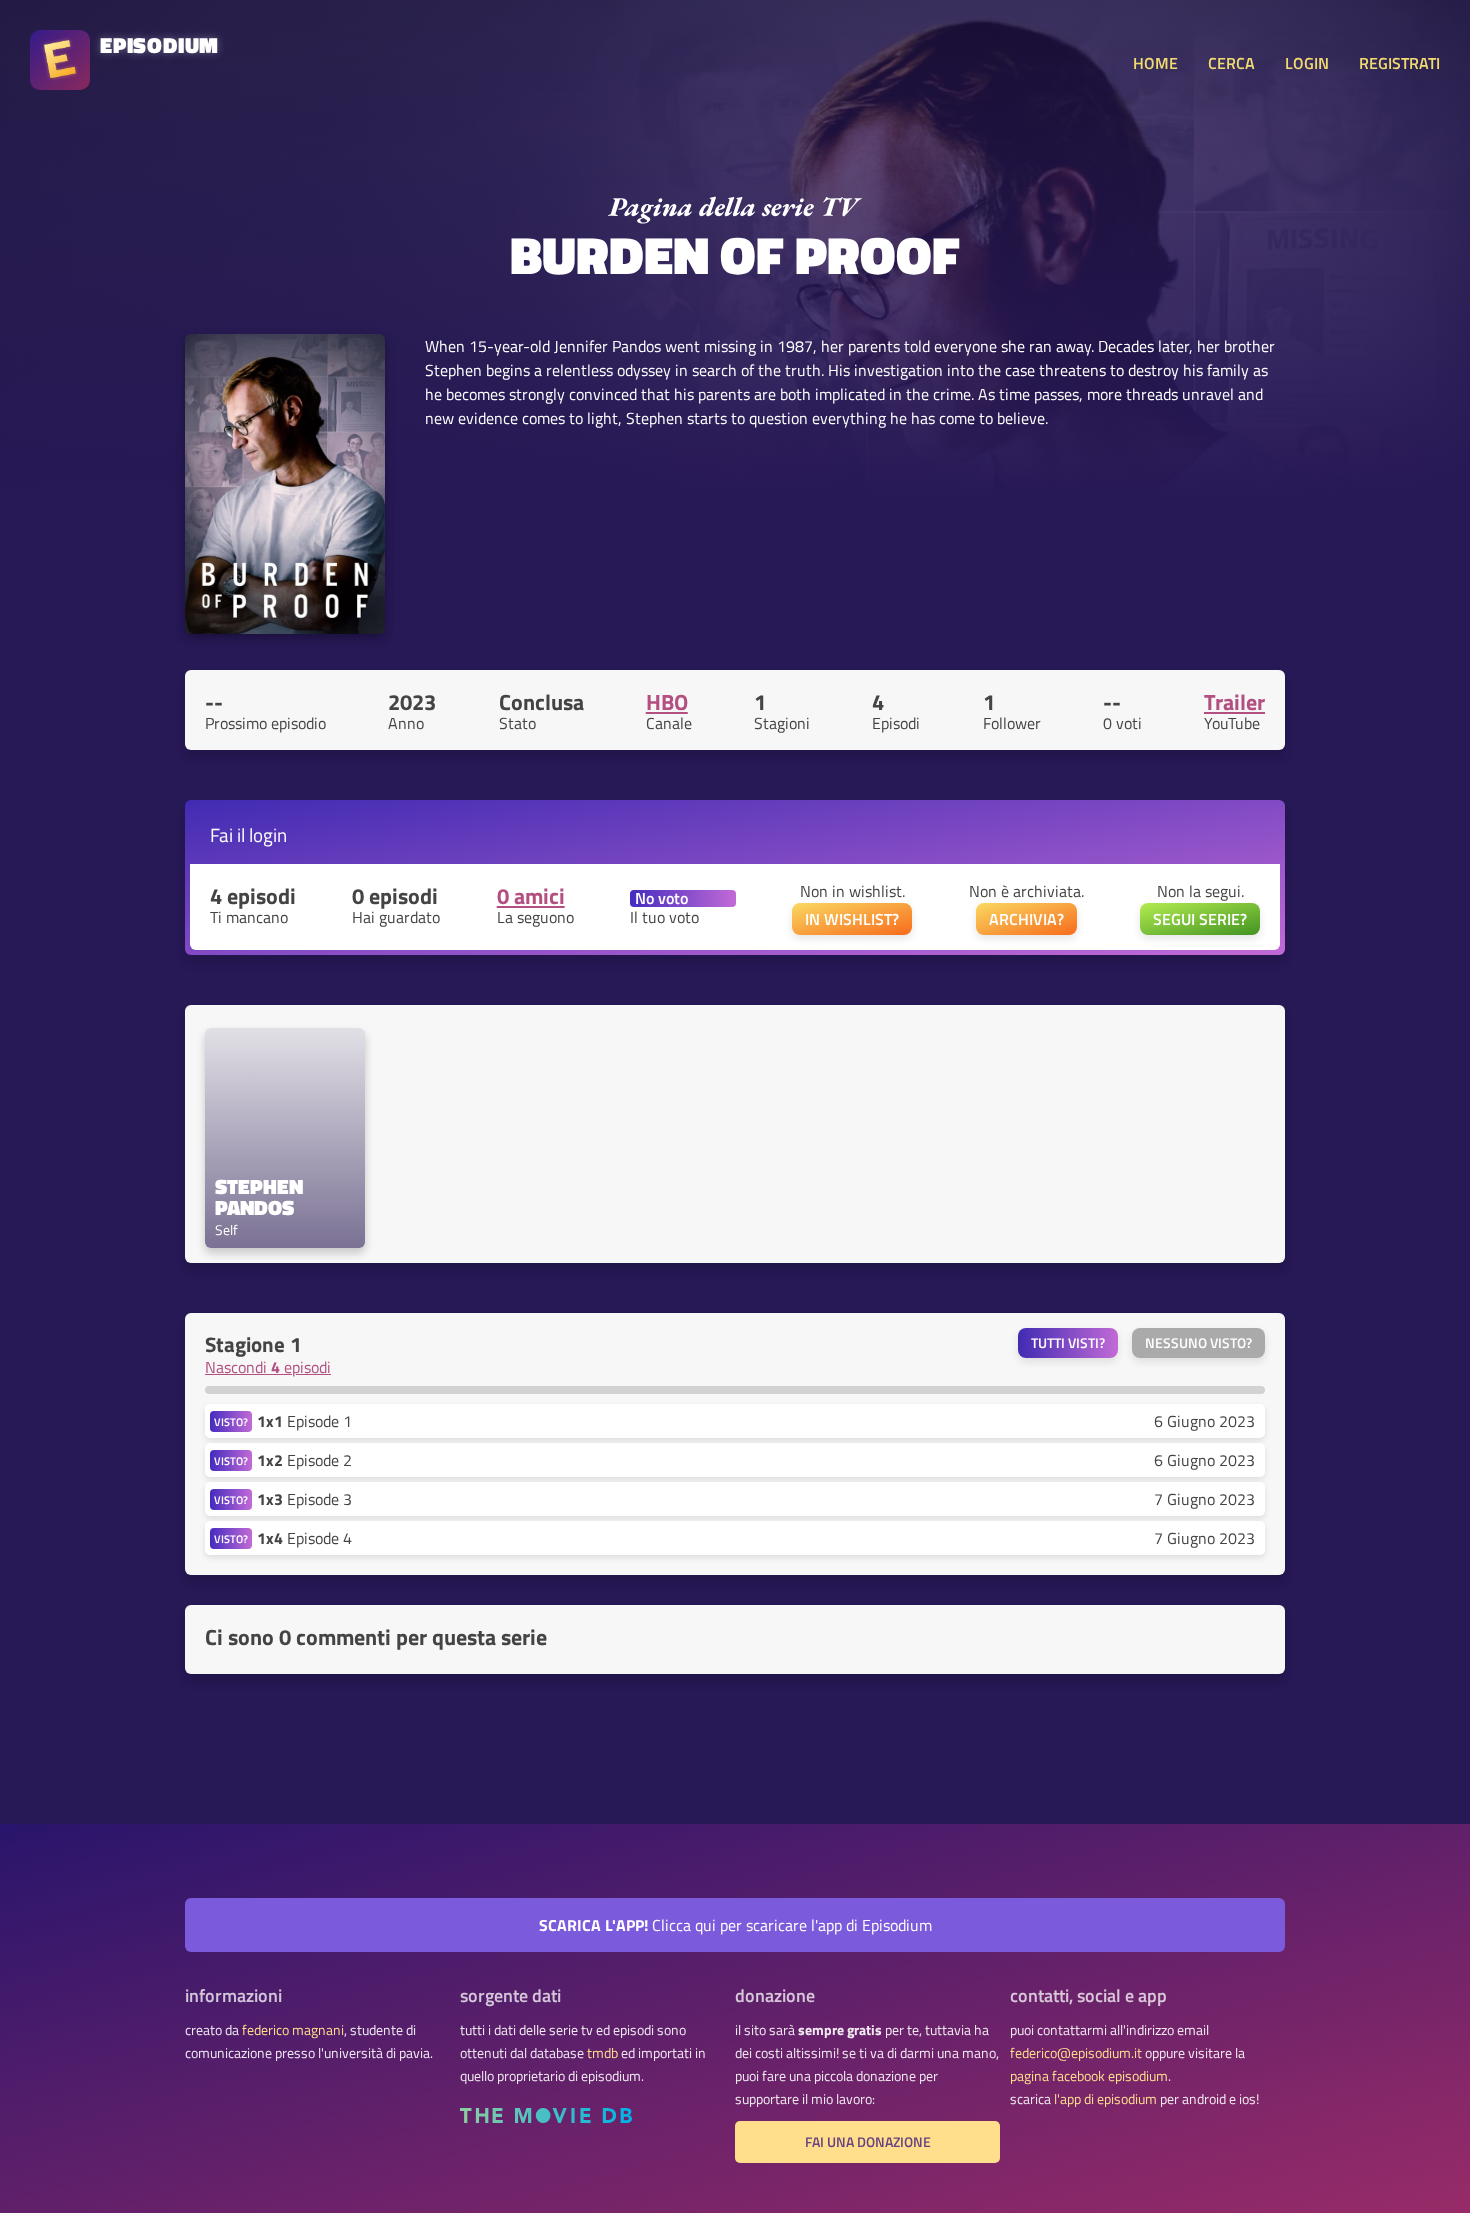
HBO (667, 702)
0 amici (531, 896)
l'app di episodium (1105, 2099)
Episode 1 (304, 1421)
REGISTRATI (1399, 63)
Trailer (1234, 702)
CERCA (1231, 63)
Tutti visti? (1068, 1343)
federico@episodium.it (1076, 2053)
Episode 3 (304, 1499)
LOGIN (1307, 63)
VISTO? (231, 1421)
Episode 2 (304, 1460)
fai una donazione (868, 2142)
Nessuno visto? (1198, 1343)
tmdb (602, 2053)
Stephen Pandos (261, 1197)
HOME (1155, 63)
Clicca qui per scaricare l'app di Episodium (735, 1925)
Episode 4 (304, 1538)
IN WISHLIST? (852, 919)
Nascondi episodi (268, 1367)
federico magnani (293, 2030)
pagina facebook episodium (1089, 2076)
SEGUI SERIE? (1200, 919)
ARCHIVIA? (1026, 919)
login (268, 834)
